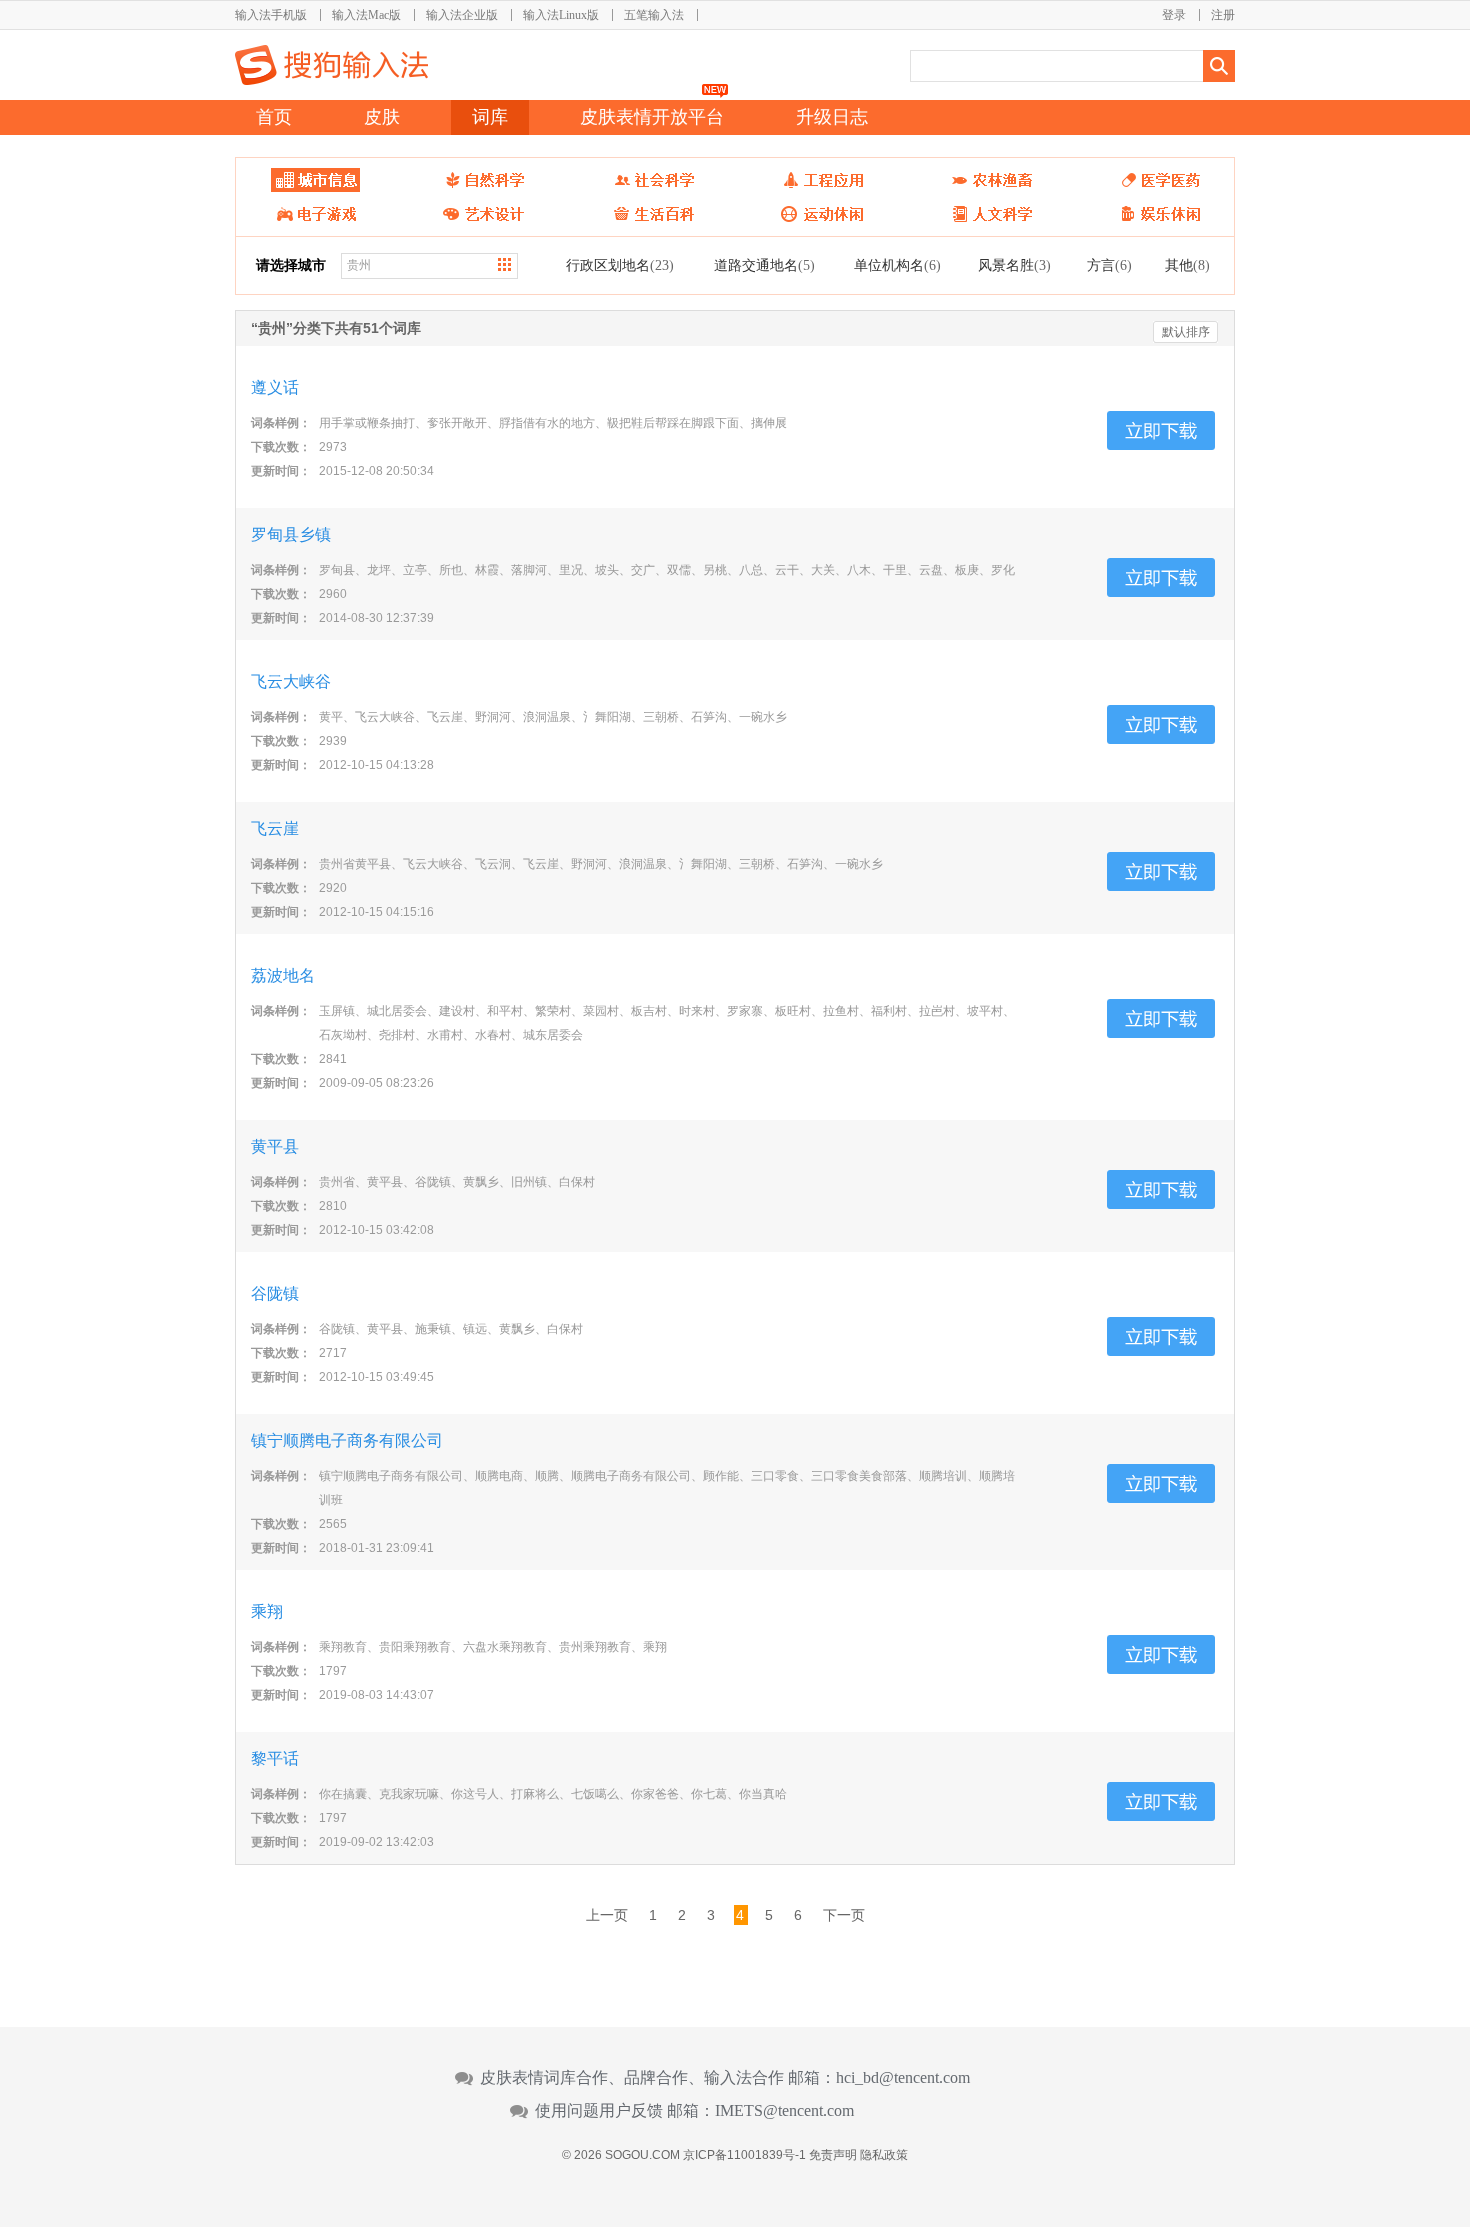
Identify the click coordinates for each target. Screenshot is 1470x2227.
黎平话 (275, 1758)
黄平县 (275, 1146)
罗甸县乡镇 (291, 534)
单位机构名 (897, 265)
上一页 (607, 1915)
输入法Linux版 (561, 15)
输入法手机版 (271, 15)
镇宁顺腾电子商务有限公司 (347, 1440)
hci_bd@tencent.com (903, 2078)
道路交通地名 (764, 265)
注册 (1223, 15)
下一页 (844, 1915)
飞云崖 (275, 828)
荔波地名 (283, 975)
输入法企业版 (462, 15)
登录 (1174, 15)
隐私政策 (884, 2155)
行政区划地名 (620, 265)
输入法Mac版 (366, 15)
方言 (1109, 265)
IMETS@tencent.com (784, 2111)
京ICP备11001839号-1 (744, 2155)
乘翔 (267, 1611)
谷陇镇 (275, 1293)
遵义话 (275, 387)
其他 (1187, 265)
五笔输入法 (654, 15)
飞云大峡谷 (291, 681)
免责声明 (833, 2155)
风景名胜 (1014, 265)
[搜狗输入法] (331, 65)
